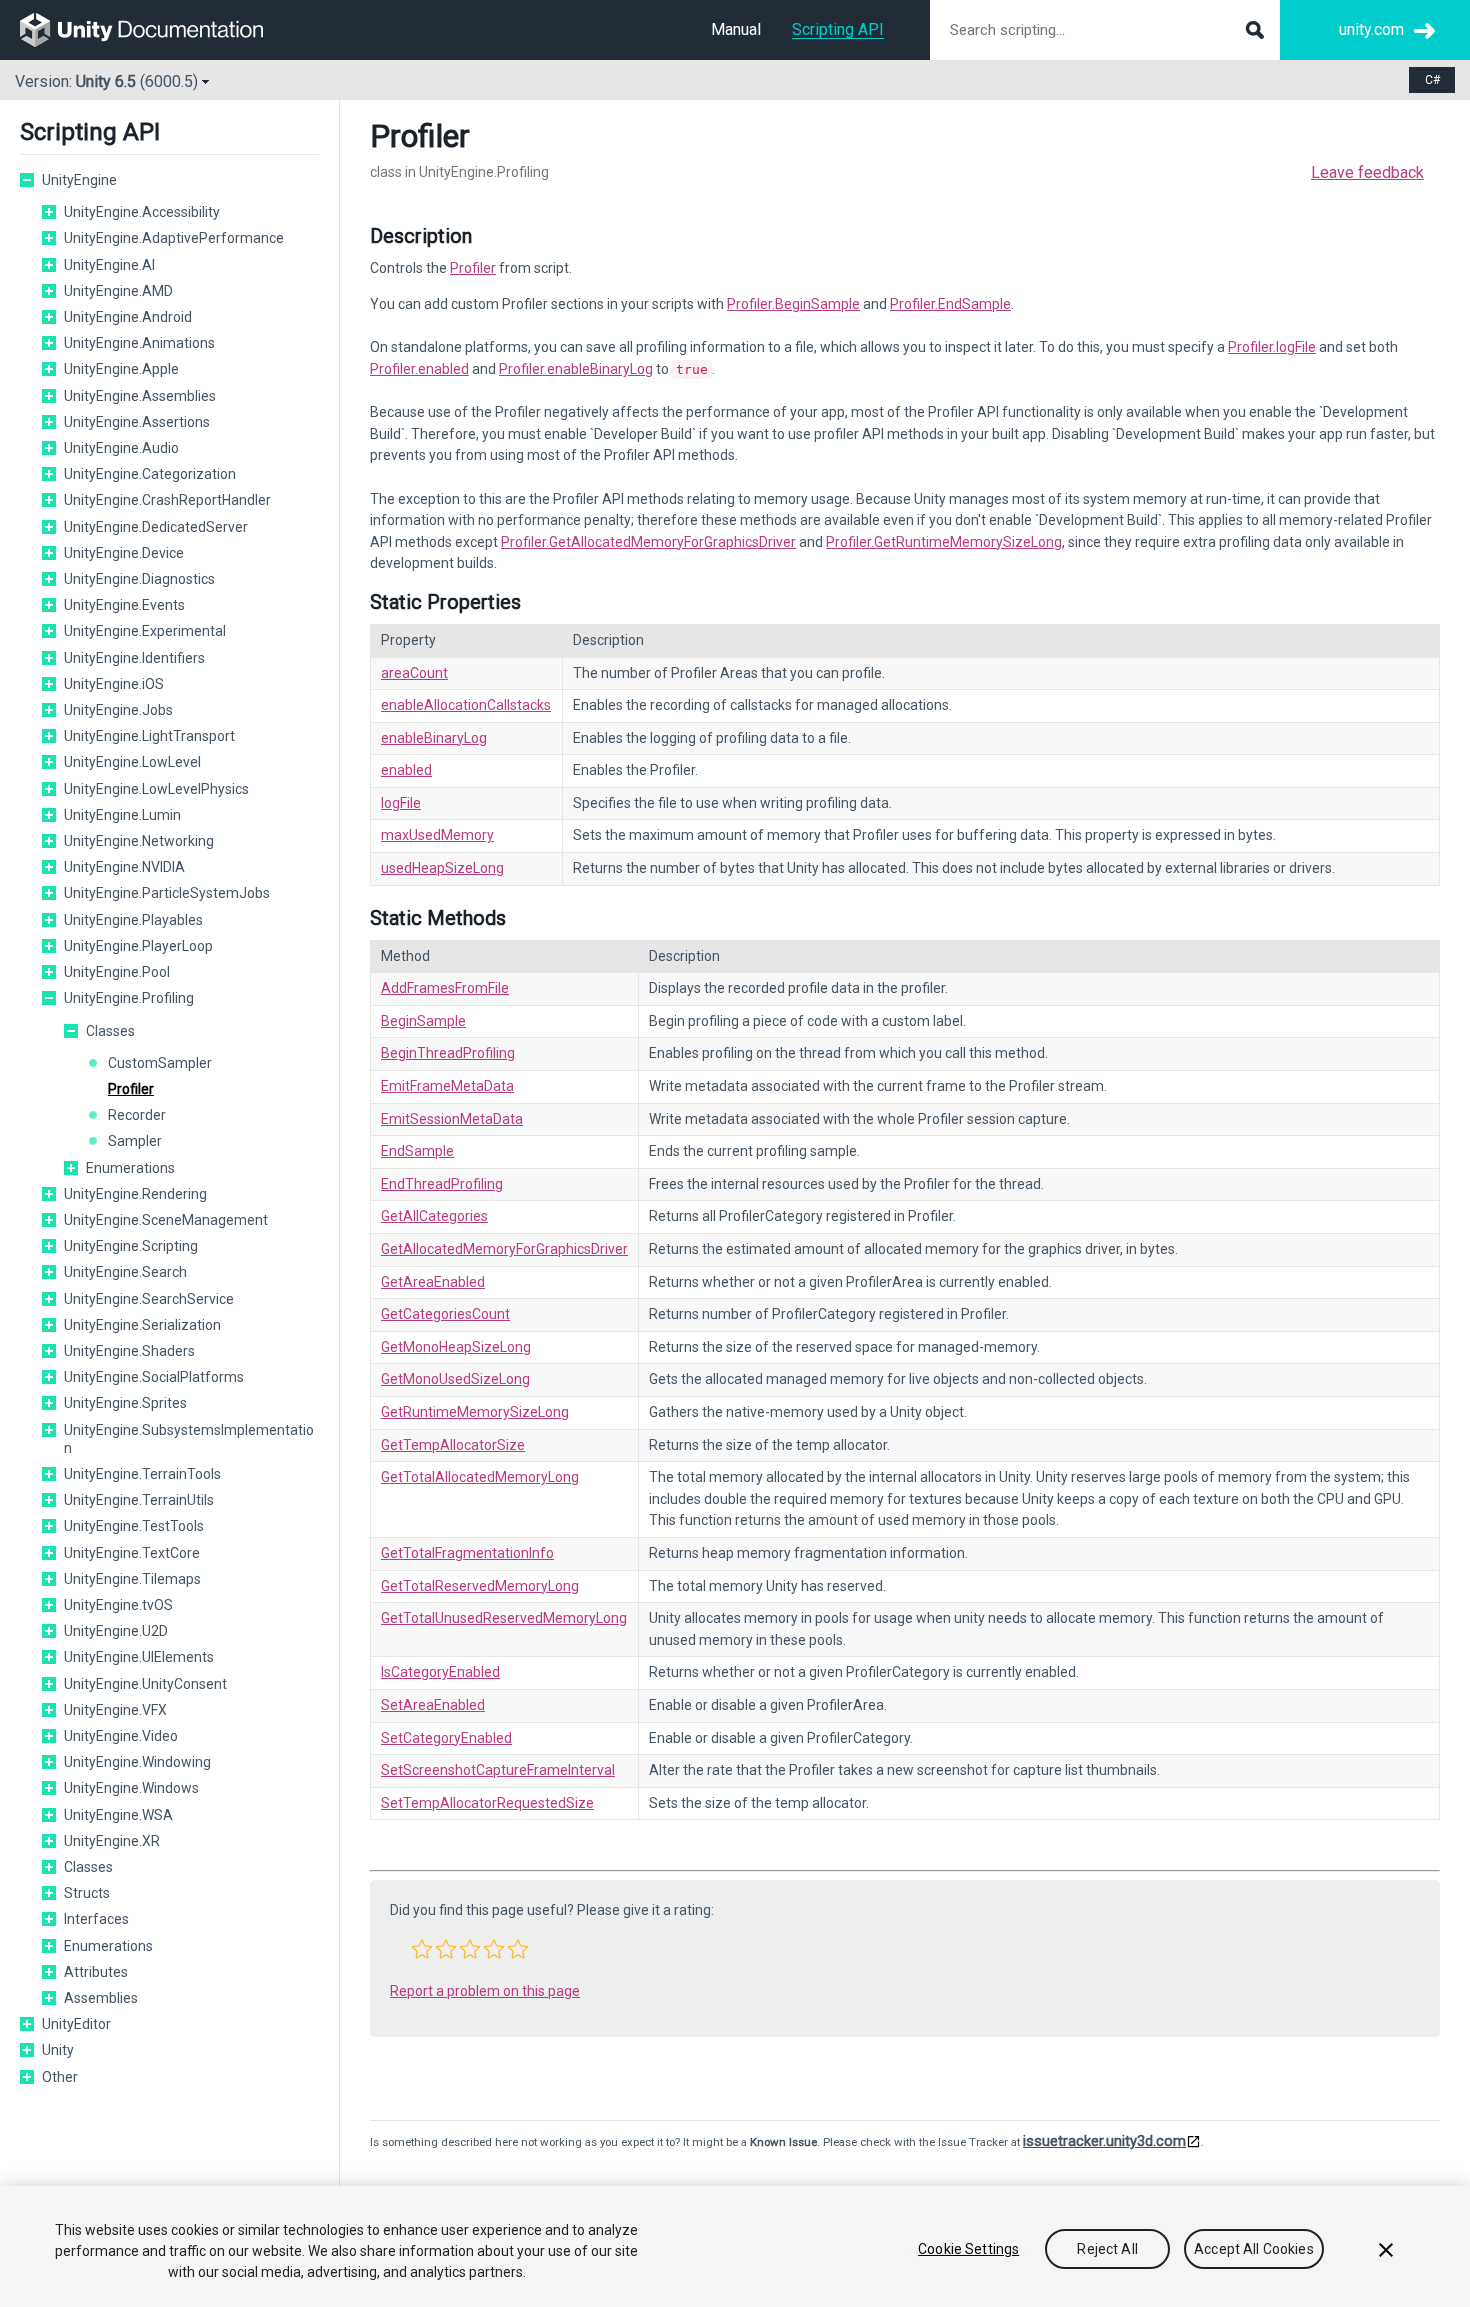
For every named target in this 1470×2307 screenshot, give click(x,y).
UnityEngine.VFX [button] (115, 1710)
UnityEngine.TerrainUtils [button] (139, 1500)
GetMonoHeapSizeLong (456, 1347)
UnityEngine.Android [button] (128, 317)
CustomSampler (160, 1063)
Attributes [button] (96, 1972)
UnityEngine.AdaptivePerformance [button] (174, 238)
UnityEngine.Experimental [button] (145, 631)
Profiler (131, 1089)
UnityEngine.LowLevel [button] (132, 762)
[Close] (1386, 2250)
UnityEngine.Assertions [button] (137, 422)
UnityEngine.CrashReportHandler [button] (167, 500)
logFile (401, 803)
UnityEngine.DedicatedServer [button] (156, 527)
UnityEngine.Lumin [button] (122, 815)
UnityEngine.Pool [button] (117, 972)
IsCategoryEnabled (440, 1672)
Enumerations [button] (130, 1168)
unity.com (1371, 29)
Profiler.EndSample (950, 304)
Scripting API (838, 29)
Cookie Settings (968, 2249)
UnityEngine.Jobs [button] (118, 710)
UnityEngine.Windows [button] (131, 1788)
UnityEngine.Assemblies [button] (140, 396)
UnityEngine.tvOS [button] (118, 1605)
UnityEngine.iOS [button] (114, 684)
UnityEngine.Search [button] (125, 1272)
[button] (27, 180)
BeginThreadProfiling (448, 1053)
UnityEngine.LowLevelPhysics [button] (156, 789)
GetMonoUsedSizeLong (455, 1379)
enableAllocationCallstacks (466, 705)
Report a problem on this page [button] (485, 1991)
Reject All (1107, 2249)
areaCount (414, 673)
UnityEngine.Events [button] (124, 605)
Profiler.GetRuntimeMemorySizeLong (944, 542)
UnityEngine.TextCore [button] (132, 1553)
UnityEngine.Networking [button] (139, 841)
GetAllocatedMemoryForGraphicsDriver (504, 1249)
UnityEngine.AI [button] (109, 265)
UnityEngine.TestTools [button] (134, 1526)
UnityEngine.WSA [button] (118, 1815)
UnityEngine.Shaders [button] (129, 1351)
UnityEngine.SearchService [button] (149, 1299)
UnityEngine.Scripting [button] (131, 1246)
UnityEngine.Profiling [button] (129, 998)
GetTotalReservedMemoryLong (480, 1586)
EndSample (417, 1151)
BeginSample (423, 1021)
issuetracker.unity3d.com (1104, 2141)
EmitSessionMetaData (452, 1119)
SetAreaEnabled (433, 1705)
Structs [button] (87, 1893)
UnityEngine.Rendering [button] (135, 1194)
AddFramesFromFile (445, 988)
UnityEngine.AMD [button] (118, 291)
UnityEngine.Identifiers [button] (134, 658)
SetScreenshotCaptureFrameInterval (498, 1770)
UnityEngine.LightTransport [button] (149, 736)
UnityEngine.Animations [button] (139, 343)
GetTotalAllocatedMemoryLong (480, 1477)
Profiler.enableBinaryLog (576, 369)
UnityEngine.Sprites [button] (125, 1403)
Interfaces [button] (96, 1919)
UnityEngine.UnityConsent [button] (145, 1684)
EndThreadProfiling (442, 1184)
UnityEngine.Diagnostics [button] (139, 579)
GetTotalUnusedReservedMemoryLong (504, 1618)
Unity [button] (58, 2050)
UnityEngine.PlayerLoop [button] (138, 946)
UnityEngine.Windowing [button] (137, 1762)
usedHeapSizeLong (442, 868)
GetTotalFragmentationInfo (467, 1553)
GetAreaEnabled (433, 1282)
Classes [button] (110, 1031)
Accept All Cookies (1254, 2249)
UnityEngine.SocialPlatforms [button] (154, 1377)
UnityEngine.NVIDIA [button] (124, 867)
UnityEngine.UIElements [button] (139, 1657)
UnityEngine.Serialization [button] (142, 1325)
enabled (406, 770)
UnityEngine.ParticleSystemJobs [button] (167, 893)
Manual (736, 29)
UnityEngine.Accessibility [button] (142, 212)
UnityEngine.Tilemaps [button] (132, 1579)
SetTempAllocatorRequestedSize (487, 1803)
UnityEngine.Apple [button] (121, 369)
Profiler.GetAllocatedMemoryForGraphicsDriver (648, 542)
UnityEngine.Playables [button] (133, 920)
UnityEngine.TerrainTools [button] (142, 1474)
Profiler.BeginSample (793, 304)
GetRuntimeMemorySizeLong (475, 1412)
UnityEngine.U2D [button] (116, 1631)
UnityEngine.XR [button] (112, 1841)
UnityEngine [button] (79, 180)
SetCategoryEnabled (446, 1738)
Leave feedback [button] (1367, 172)
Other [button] (60, 2077)
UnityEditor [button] (76, 2024)
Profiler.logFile (1272, 347)
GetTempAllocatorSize (453, 1445)
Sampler (135, 1141)
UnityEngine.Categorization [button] (150, 474)
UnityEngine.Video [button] (121, 1736)
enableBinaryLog (434, 738)
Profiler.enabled (419, 369)
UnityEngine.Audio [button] (121, 448)
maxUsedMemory (437, 835)
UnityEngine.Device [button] (124, 553)
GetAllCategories (434, 1216)
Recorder (137, 1115)
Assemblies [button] (101, 1998)
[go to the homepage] (155, 30)
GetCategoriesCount (445, 1314)
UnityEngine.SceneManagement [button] (166, 1220)
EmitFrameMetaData (447, 1086)
